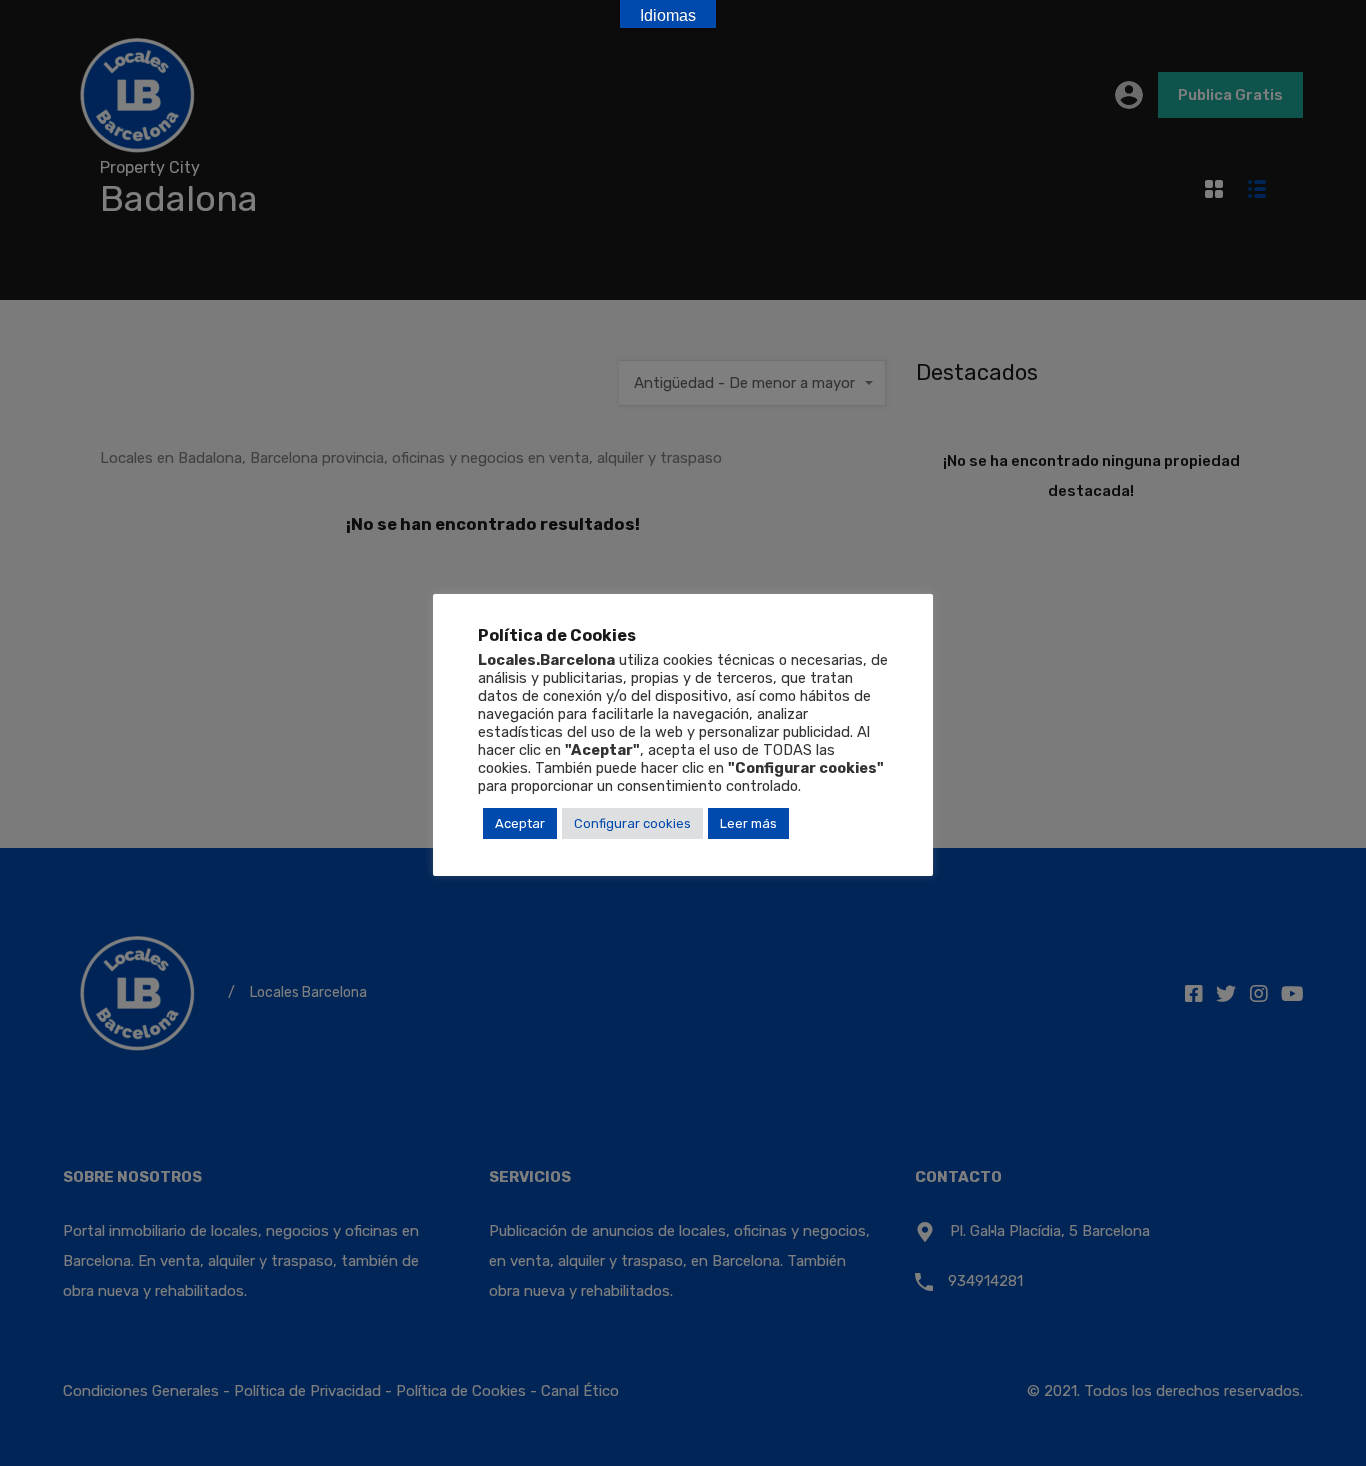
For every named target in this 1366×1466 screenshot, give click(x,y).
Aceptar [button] (520, 823)
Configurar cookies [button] (632, 823)
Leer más (748, 823)
